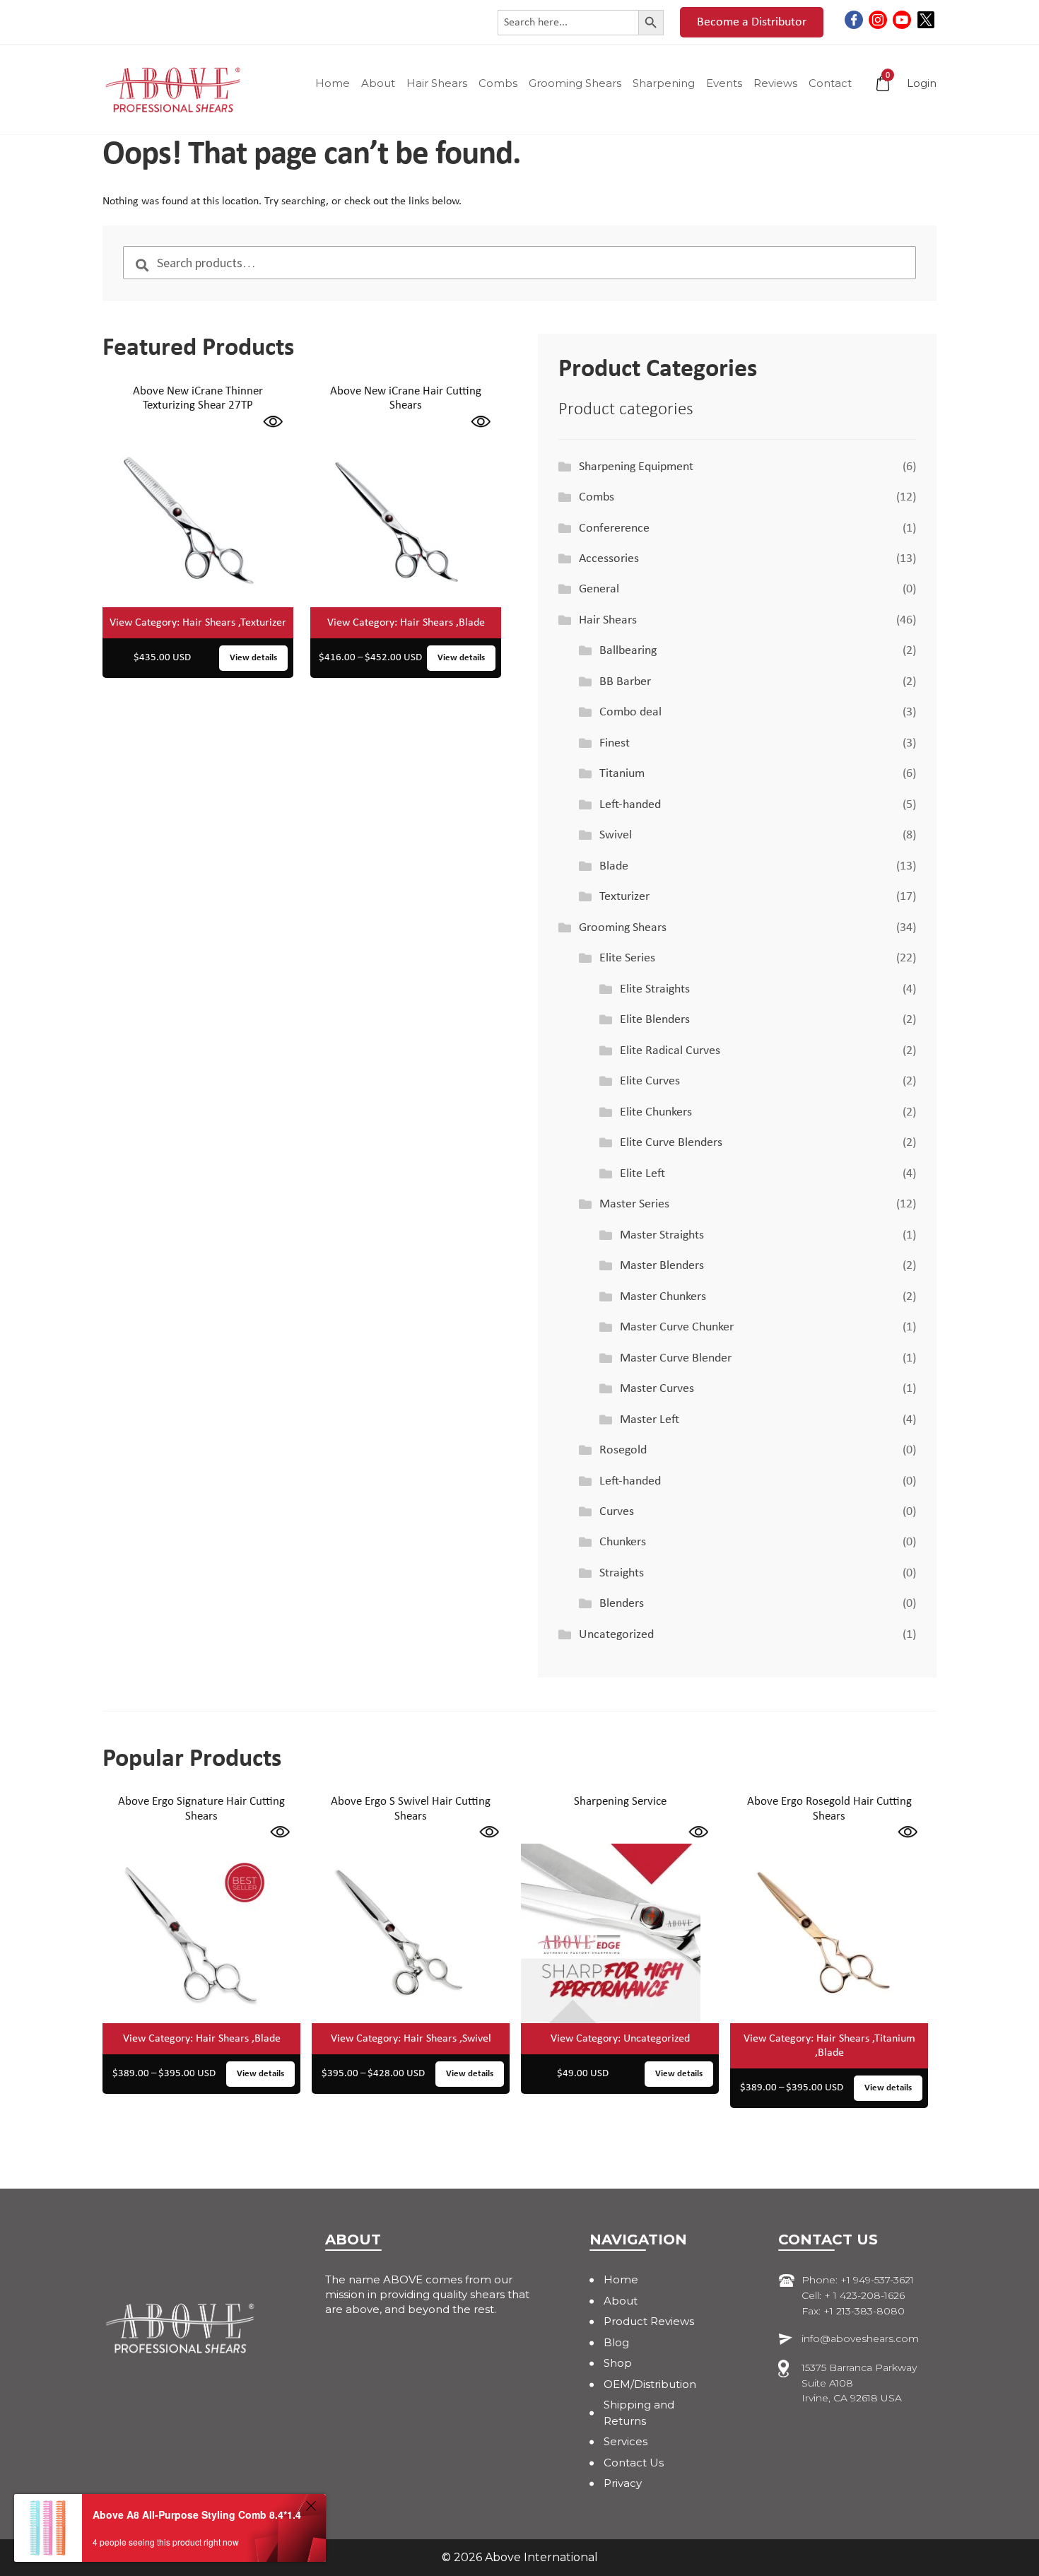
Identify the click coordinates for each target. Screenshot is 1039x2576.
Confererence (614, 528)
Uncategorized (616, 1635)
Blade (614, 866)
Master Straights (662, 1235)
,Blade (470, 623)
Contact (830, 83)
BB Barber (625, 682)
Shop (618, 2363)
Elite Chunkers (656, 1112)
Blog (616, 2342)
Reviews (775, 83)
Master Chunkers (663, 1297)
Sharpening (664, 83)
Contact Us (634, 2463)
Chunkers (623, 1542)
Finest (615, 743)
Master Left (650, 1420)
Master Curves (657, 1389)
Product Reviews (649, 2321)
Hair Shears (437, 83)
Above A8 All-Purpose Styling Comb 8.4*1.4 (197, 2514)
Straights (622, 1573)
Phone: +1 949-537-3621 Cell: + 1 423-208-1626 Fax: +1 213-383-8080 (858, 2295)
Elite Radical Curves (670, 1051)
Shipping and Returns (639, 2413)
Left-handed (630, 805)
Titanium (622, 774)
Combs (498, 83)
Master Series (634, 1204)
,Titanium (894, 2039)
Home (333, 83)
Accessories (609, 559)
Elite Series (627, 958)
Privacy (623, 2483)
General (599, 589)
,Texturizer (262, 623)
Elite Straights (655, 989)
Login (922, 83)
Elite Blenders (655, 1020)
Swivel (616, 835)
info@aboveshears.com (860, 2338)
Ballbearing (628, 651)
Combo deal (630, 712)
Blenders (622, 1604)
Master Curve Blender (676, 1358)
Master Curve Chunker (677, 1327)
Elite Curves (650, 1081)
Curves (617, 1512)
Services (626, 2441)
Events (724, 83)
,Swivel (475, 2039)
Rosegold (623, 1450)
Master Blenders (662, 1266)
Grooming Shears (575, 83)
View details (253, 658)
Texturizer (624, 897)
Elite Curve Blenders (671, 1143)
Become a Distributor (752, 22)
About (378, 83)
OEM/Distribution (650, 2384)
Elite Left (642, 1174)
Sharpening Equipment (636, 467)
